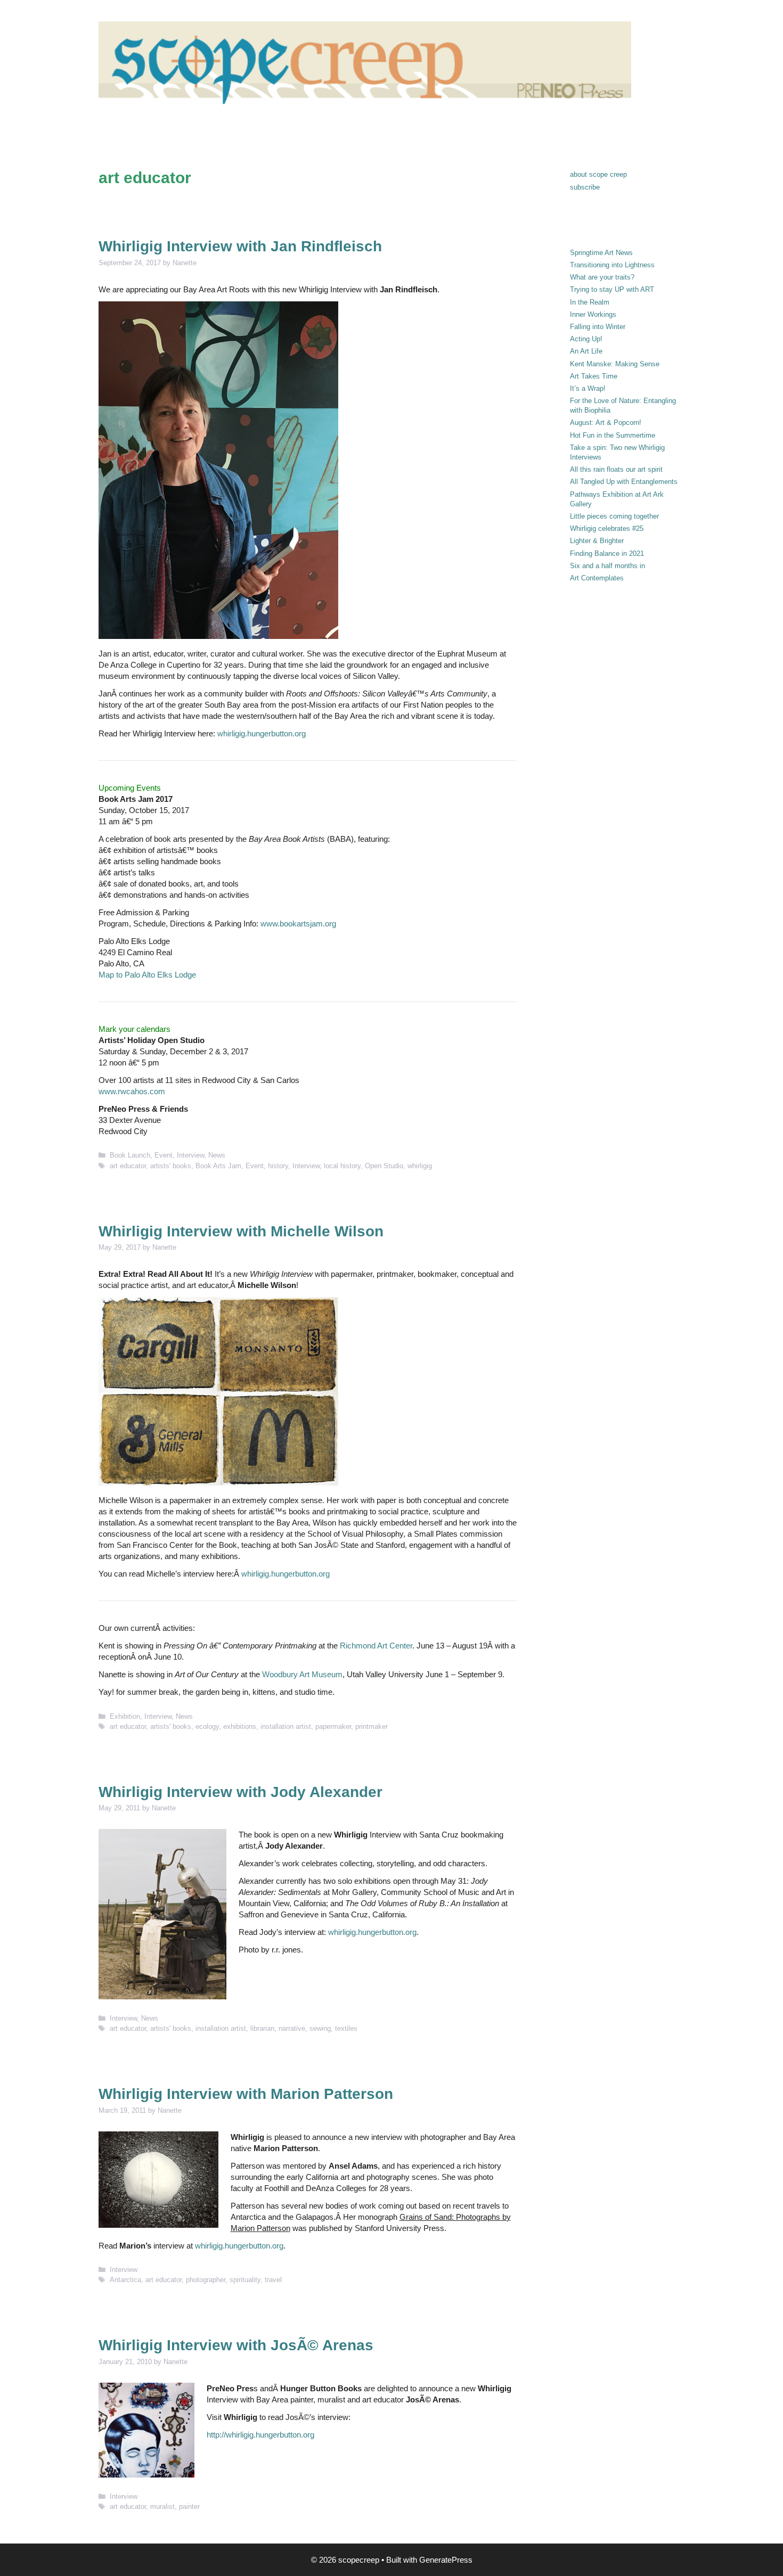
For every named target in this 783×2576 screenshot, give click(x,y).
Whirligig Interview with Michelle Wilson (241, 1231)
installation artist (286, 1726)
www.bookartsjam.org (298, 924)
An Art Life (586, 351)
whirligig (420, 1166)
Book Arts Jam (218, 1166)
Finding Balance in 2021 (607, 553)
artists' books (171, 1166)
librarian (262, 2028)
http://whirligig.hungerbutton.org (260, 2435)
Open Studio (384, 1166)
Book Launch (130, 1155)
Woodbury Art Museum (302, 1674)
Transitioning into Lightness (612, 265)
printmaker (372, 1726)
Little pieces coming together (614, 516)
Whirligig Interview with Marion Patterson (246, 2094)
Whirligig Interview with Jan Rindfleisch (240, 246)
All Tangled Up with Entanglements (624, 482)
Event (164, 1155)
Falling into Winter (598, 327)
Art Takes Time (594, 376)
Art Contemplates (597, 578)
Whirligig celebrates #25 (607, 528)
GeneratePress (446, 2560)
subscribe (585, 187)
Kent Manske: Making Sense (615, 364)
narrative (292, 2028)
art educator (128, 1166)
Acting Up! (586, 339)
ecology (207, 1726)
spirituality (245, 2280)
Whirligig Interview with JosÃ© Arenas (236, 2345)
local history (342, 1166)
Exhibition (125, 1716)
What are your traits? (602, 277)
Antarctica (125, 2280)
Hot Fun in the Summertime (613, 435)
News (217, 1155)
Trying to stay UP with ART (612, 289)
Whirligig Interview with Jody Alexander (240, 1792)
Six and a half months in (607, 566)
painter (189, 2507)
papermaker (333, 1726)
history (278, 1166)
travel (273, 2280)
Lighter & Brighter (597, 541)
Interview (190, 1155)
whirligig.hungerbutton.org (262, 733)
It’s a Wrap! (588, 388)
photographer (206, 2280)
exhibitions (240, 1726)
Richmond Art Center (376, 1646)
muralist (162, 2507)
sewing (320, 2028)
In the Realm (590, 302)
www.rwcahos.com (132, 1091)
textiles (346, 2028)
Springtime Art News (601, 253)
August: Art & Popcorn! (606, 423)
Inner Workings (593, 314)
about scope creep (598, 174)
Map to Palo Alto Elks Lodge (147, 975)
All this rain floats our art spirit (616, 469)
